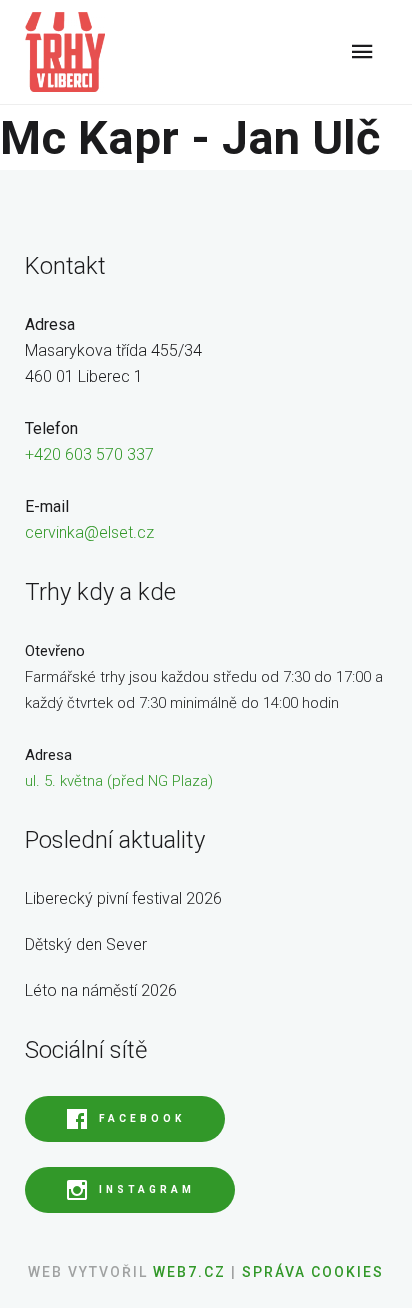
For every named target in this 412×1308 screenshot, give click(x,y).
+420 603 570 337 (89, 454)
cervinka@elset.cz (89, 532)
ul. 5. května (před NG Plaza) (119, 781)
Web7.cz (187, 1272)
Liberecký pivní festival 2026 (123, 898)
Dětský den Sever (86, 944)
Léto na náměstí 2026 (101, 990)
